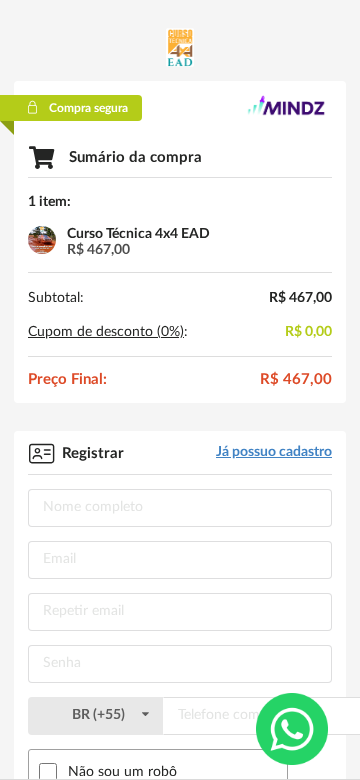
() (100, 715)
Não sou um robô (122, 772)
